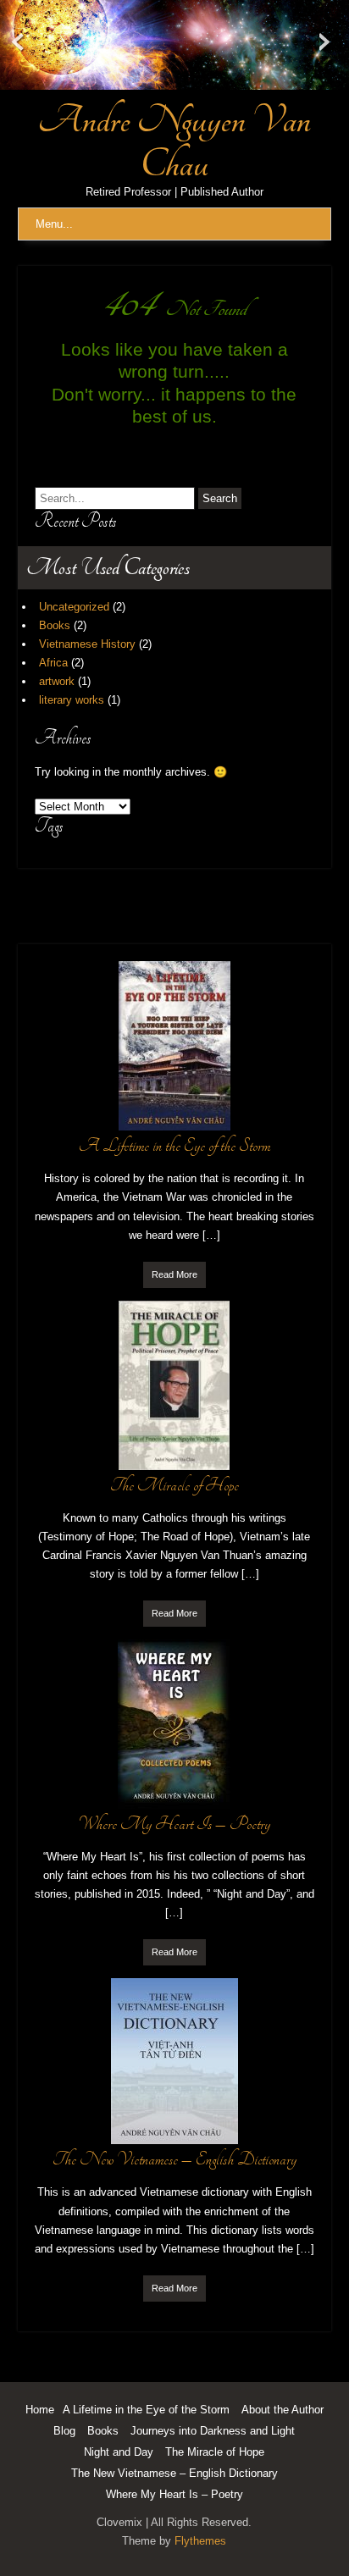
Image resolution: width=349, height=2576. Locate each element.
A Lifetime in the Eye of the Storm (146, 2410)
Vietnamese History (87, 644)
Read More (174, 1274)
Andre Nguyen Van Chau (174, 142)
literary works (72, 700)
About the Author (283, 2410)
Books (55, 625)
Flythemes (200, 2541)
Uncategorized (74, 607)
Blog (64, 2431)
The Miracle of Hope (215, 2452)
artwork (57, 681)
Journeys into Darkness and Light (213, 2431)
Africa (53, 663)
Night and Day (119, 2452)
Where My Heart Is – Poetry (174, 2494)
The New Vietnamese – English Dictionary (174, 2473)
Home (40, 2410)
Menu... (54, 224)
